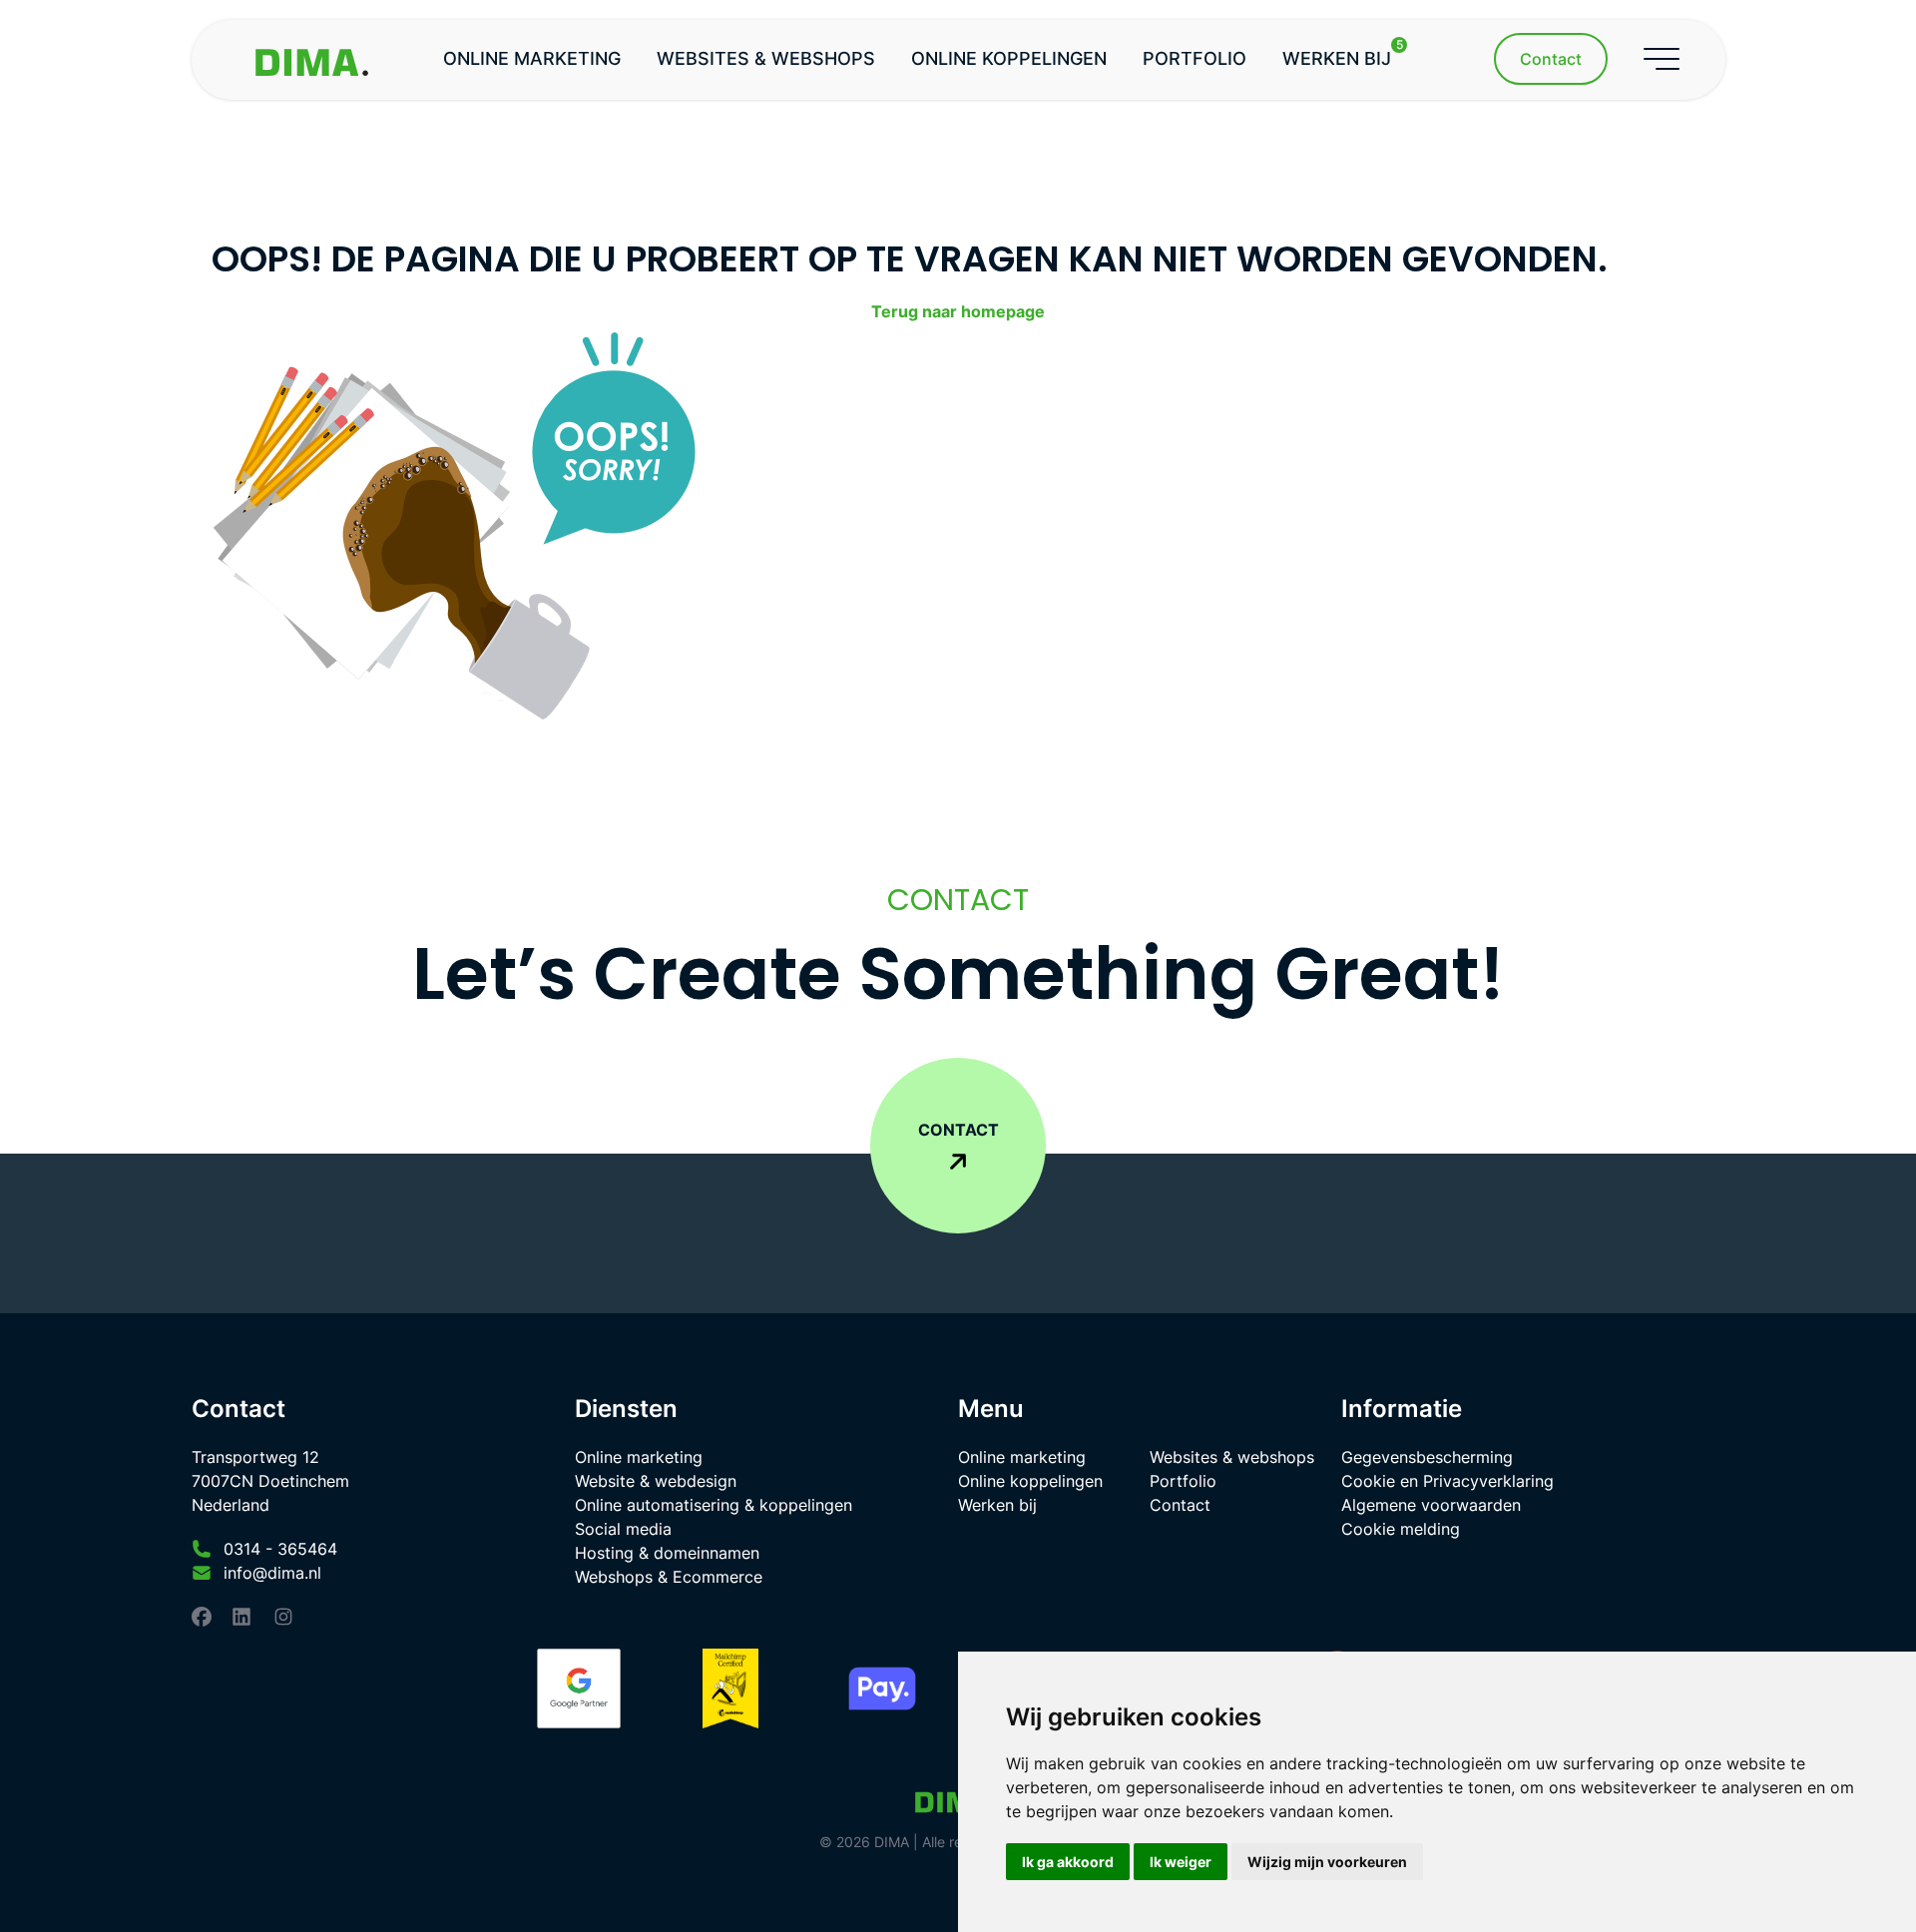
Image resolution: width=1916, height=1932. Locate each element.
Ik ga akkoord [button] (1068, 1862)
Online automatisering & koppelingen (714, 1505)
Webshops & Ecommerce (669, 1577)
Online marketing (532, 58)
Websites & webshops (766, 58)
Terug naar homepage (958, 311)
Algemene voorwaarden (1431, 1505)
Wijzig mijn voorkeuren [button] (1327, 1862)
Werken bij (1343, 54)
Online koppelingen (1009, 58)
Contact (1180, 1505)
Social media (623, 1529)
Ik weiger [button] (1181, 1862)
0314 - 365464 (280, 1549)
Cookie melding (1401, 1529)
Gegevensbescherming (1427, 1457)
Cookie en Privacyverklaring (1447, 1481)
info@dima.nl (272, 1573)
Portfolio (1195, 58)
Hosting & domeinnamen (667, 1553)
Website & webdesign (656, 1481)
